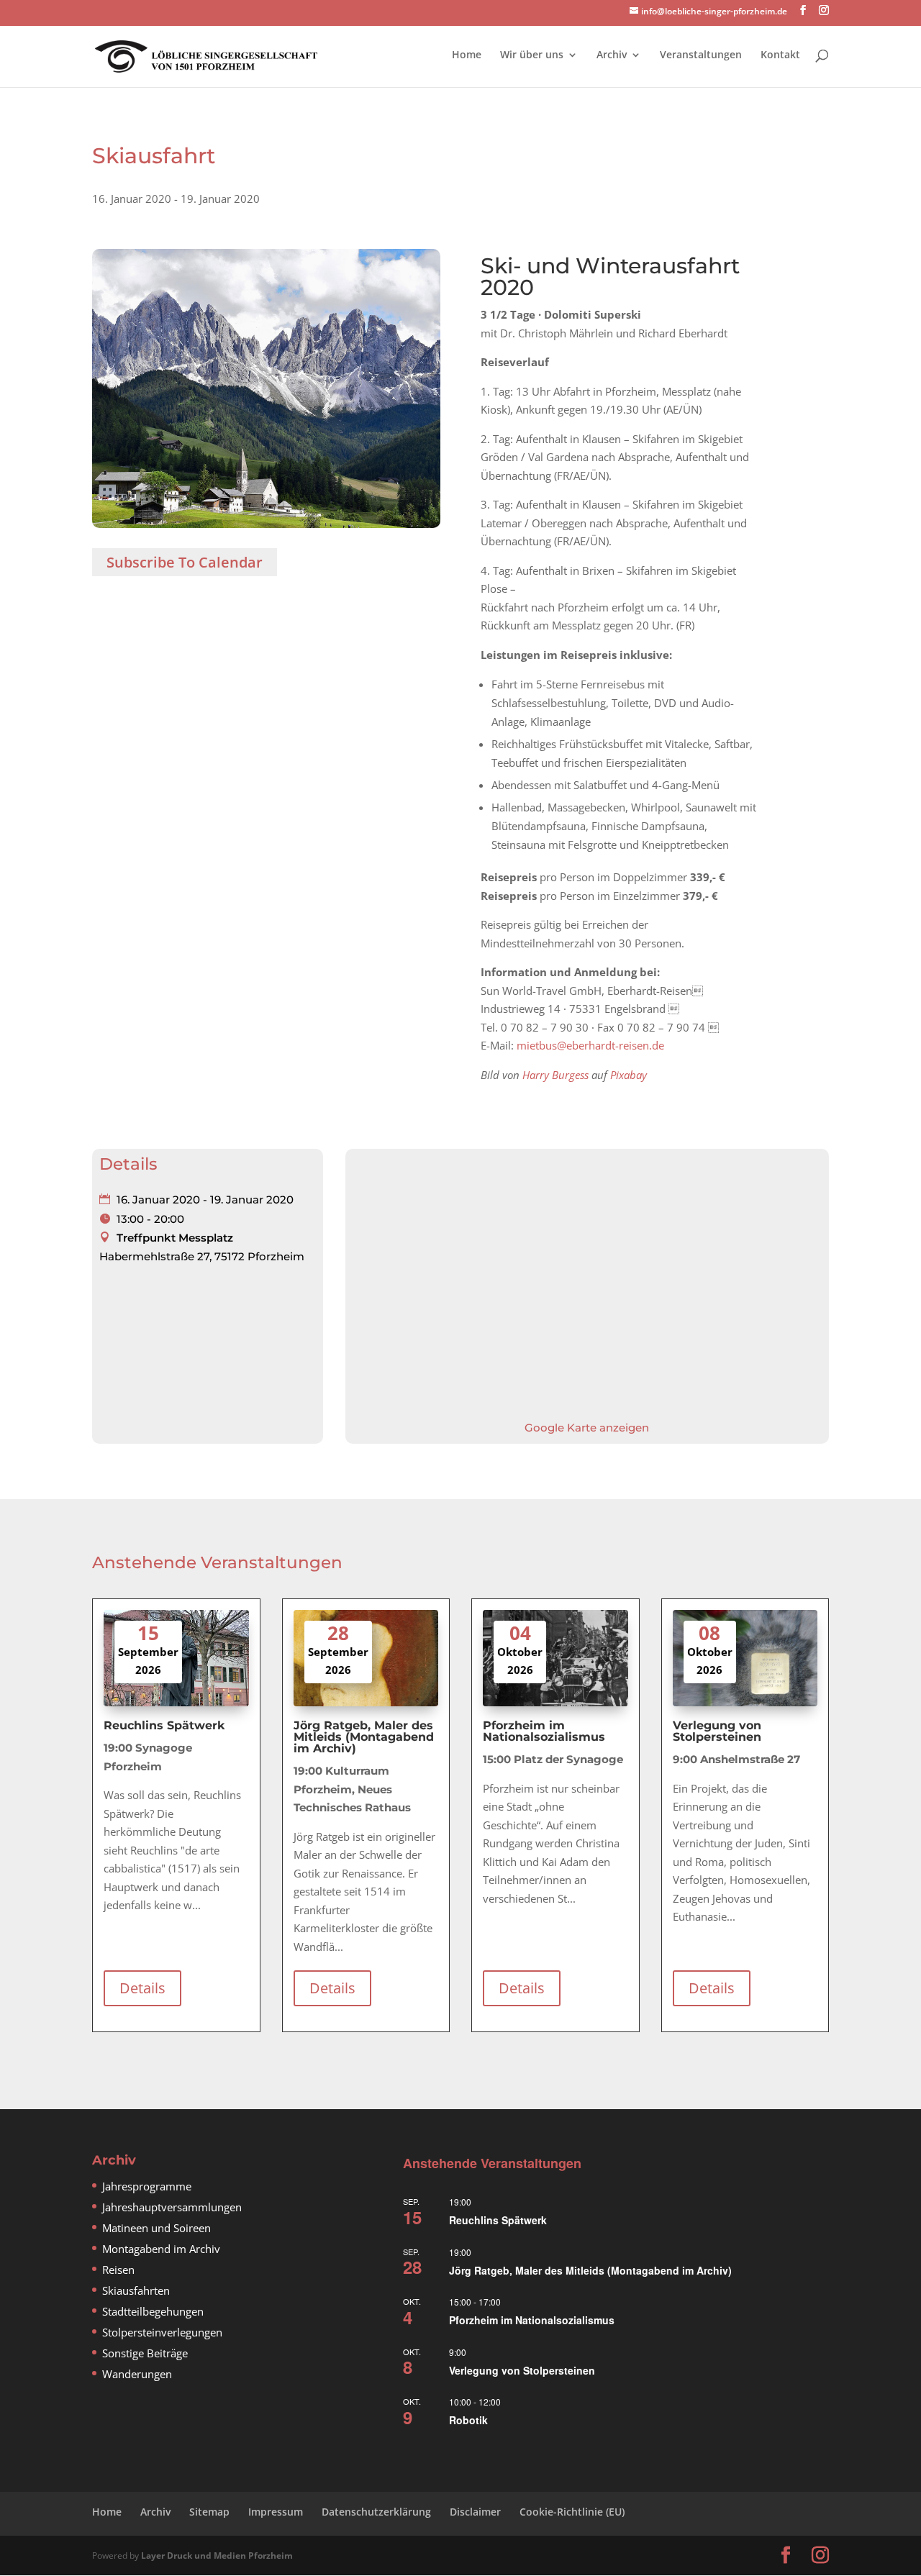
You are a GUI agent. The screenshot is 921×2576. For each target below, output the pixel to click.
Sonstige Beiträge (145, 2353)
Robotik (468, 2420)
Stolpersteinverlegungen (162, 2332)
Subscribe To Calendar (185, 562)
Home (467, 55)
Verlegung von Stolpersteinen (522, 2370)
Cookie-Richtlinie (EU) (572, 2512)
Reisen (118, 2270)
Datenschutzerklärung (376, 2512)
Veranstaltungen (701, 55)
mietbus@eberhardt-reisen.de (590, 1045)
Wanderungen (137, 2374)
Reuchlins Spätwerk (498, 2220)
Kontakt (780, 55)
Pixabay (629, 1075)
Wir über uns (532, 55)
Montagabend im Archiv (161, 2249)
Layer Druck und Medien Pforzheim (217, 2555)
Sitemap (209, 2512)
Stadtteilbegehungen (153, 2311)
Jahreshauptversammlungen (172, 2207)
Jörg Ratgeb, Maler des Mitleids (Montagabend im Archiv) (590, 2270)
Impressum (276, 2512)
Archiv (612, 55)
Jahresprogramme (147, 2186)
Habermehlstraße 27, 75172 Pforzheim (202, 1256)
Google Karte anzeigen (587, 1428)
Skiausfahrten (136, 2290)
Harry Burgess (555, 1075)
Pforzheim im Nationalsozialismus (532, 2320)
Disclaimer (475, 2512)
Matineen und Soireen (156, 2228)
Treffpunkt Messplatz (175, 1238)
